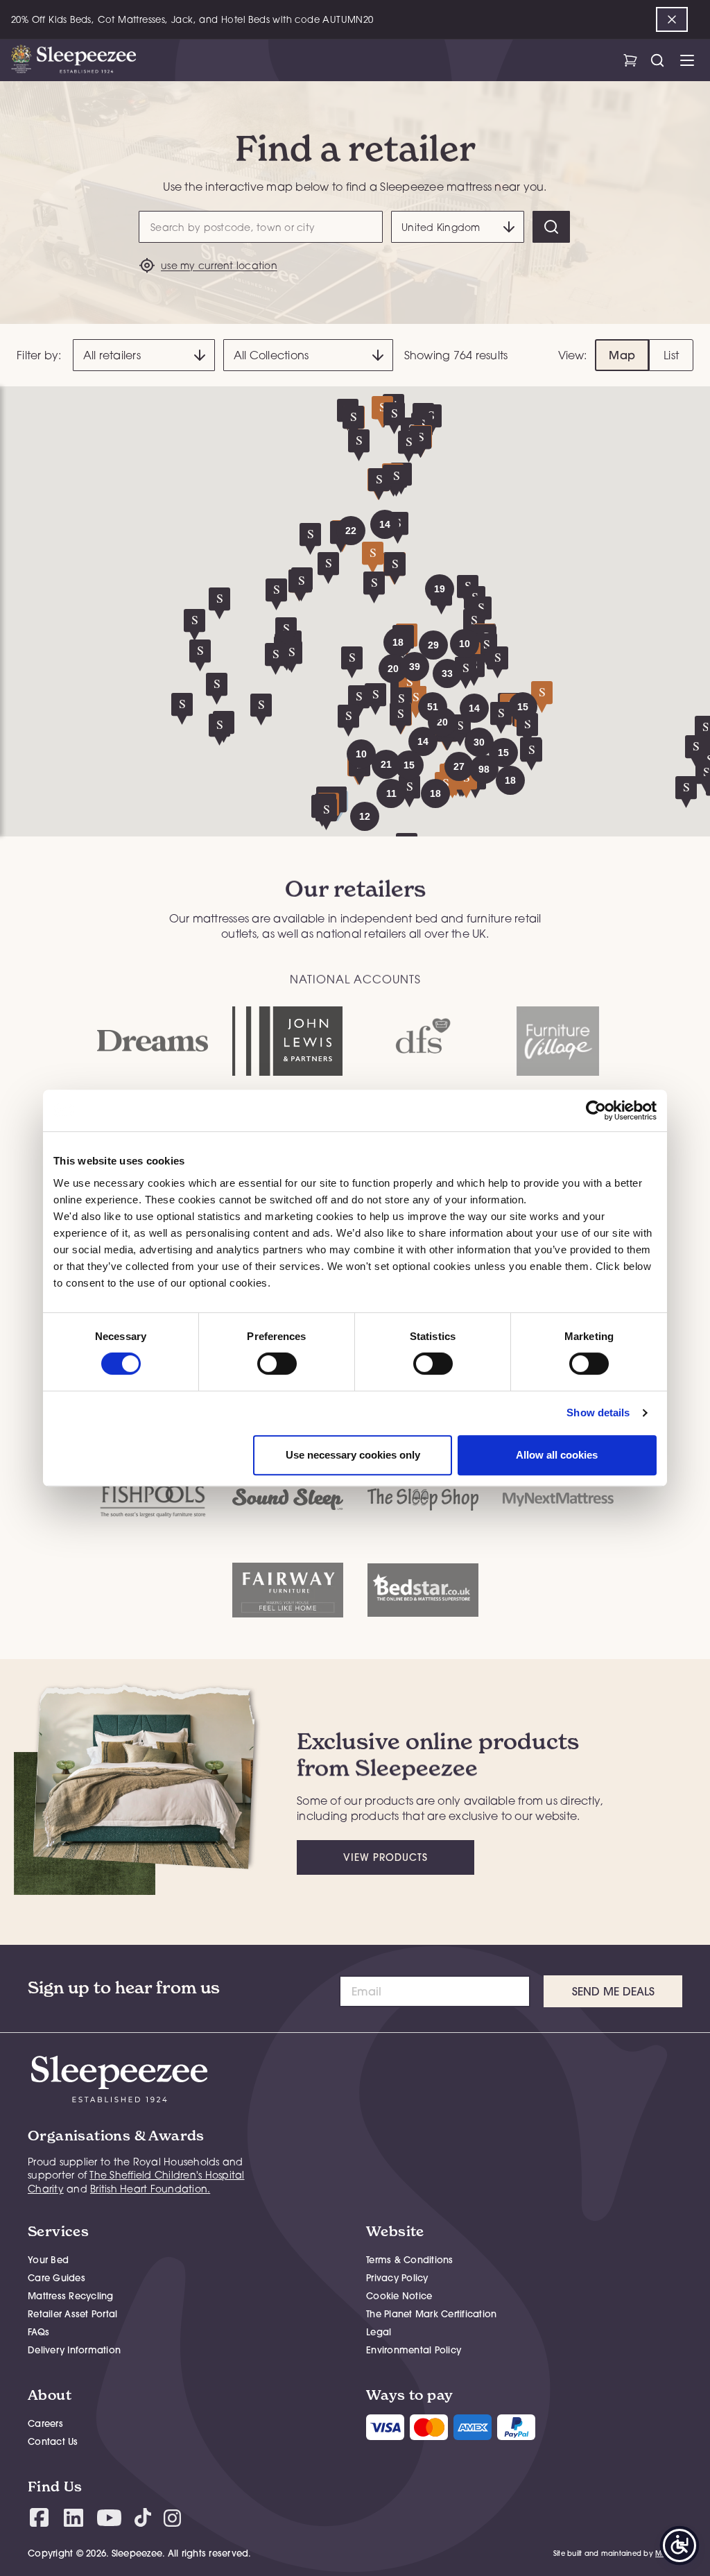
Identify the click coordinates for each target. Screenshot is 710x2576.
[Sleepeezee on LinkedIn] (73, 2518)
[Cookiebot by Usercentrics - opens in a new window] (596, 1110)
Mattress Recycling (71, 2296)
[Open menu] (687, 60)
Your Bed (48, 2260)
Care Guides (57, 2278)
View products (386, 1857)
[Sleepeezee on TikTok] (143, 2517)
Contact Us (53, 2441)
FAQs (38, 2332)
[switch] (277, 1364)
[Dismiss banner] (672, 19)
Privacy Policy (397, 2278)
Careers (45, 2423)
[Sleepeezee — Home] (73, 60)
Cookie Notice (399, 2296)
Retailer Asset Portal (72, 2314)
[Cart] (630, 60)
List (671, 355)
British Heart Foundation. (150, 2189)
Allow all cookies (557, 1455)
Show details (598, 1412)
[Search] (551, 227)
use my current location (219, 265)
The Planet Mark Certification (431, 2314)
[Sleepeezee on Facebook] (39, 2517)
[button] (479, 742)
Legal (379, 2332)
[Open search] (657, 60)
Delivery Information (74, 2350)
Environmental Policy (414, 2350)
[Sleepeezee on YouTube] (109, 2518)
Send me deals (613, 1991)
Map (622, 355)
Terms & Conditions (410, 2260)
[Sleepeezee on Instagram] (172, 2517)
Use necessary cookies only (353, 1455)
